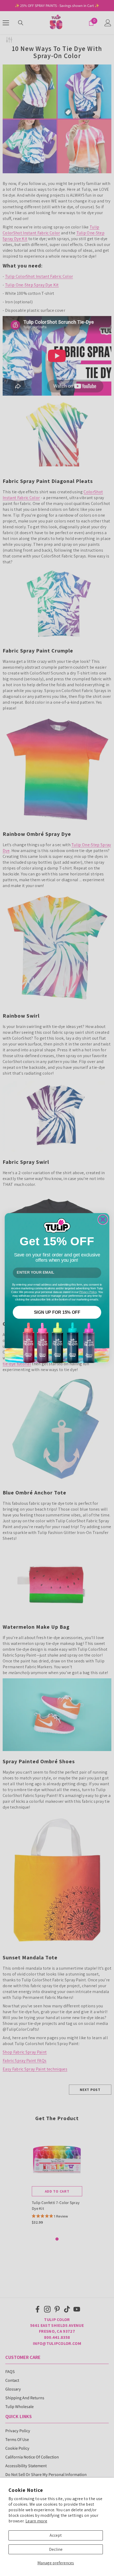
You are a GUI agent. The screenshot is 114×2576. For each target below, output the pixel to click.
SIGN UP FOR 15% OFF (57, 1312)
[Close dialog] (103, 1220)
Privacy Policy (88, 1292)
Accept (56, 2535)
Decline (56, 2549)
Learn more (36, 2521)
